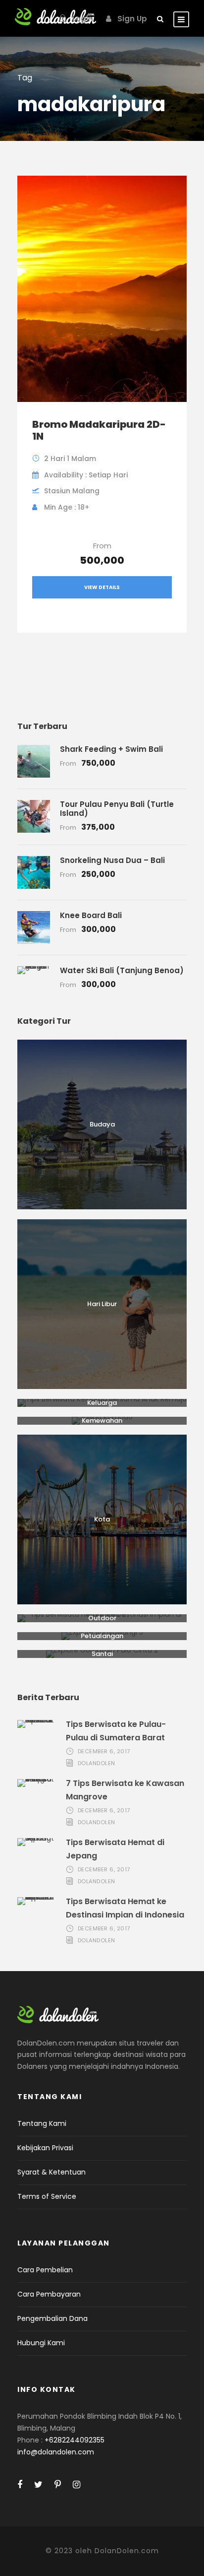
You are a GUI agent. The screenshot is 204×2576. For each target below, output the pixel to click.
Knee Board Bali (91, 915)
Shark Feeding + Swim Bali (111, 749)
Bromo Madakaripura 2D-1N (99, 430)
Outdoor (102, 1618)
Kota (102, 1519)
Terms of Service (47, 2196)
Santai (102, 1654)
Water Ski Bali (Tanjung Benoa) (122, 970)
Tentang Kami (42, 2123)
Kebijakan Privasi (45, 2148)
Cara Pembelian (45, 2270)
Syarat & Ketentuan (51, 2172)
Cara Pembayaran (49, 2294)
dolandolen (97, 1763)
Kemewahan (102, 1420)
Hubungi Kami (41, 2343)
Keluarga (102, 1403)
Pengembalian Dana (52, 2318)
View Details (102, 587)
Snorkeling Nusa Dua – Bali (112, 860)
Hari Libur (102, 1304)
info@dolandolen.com (56, 2452)
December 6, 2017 (104, 1751)
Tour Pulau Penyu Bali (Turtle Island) (117, 809)
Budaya (102, 1124)
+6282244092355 (75, 2440)
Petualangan (102, 1636)
